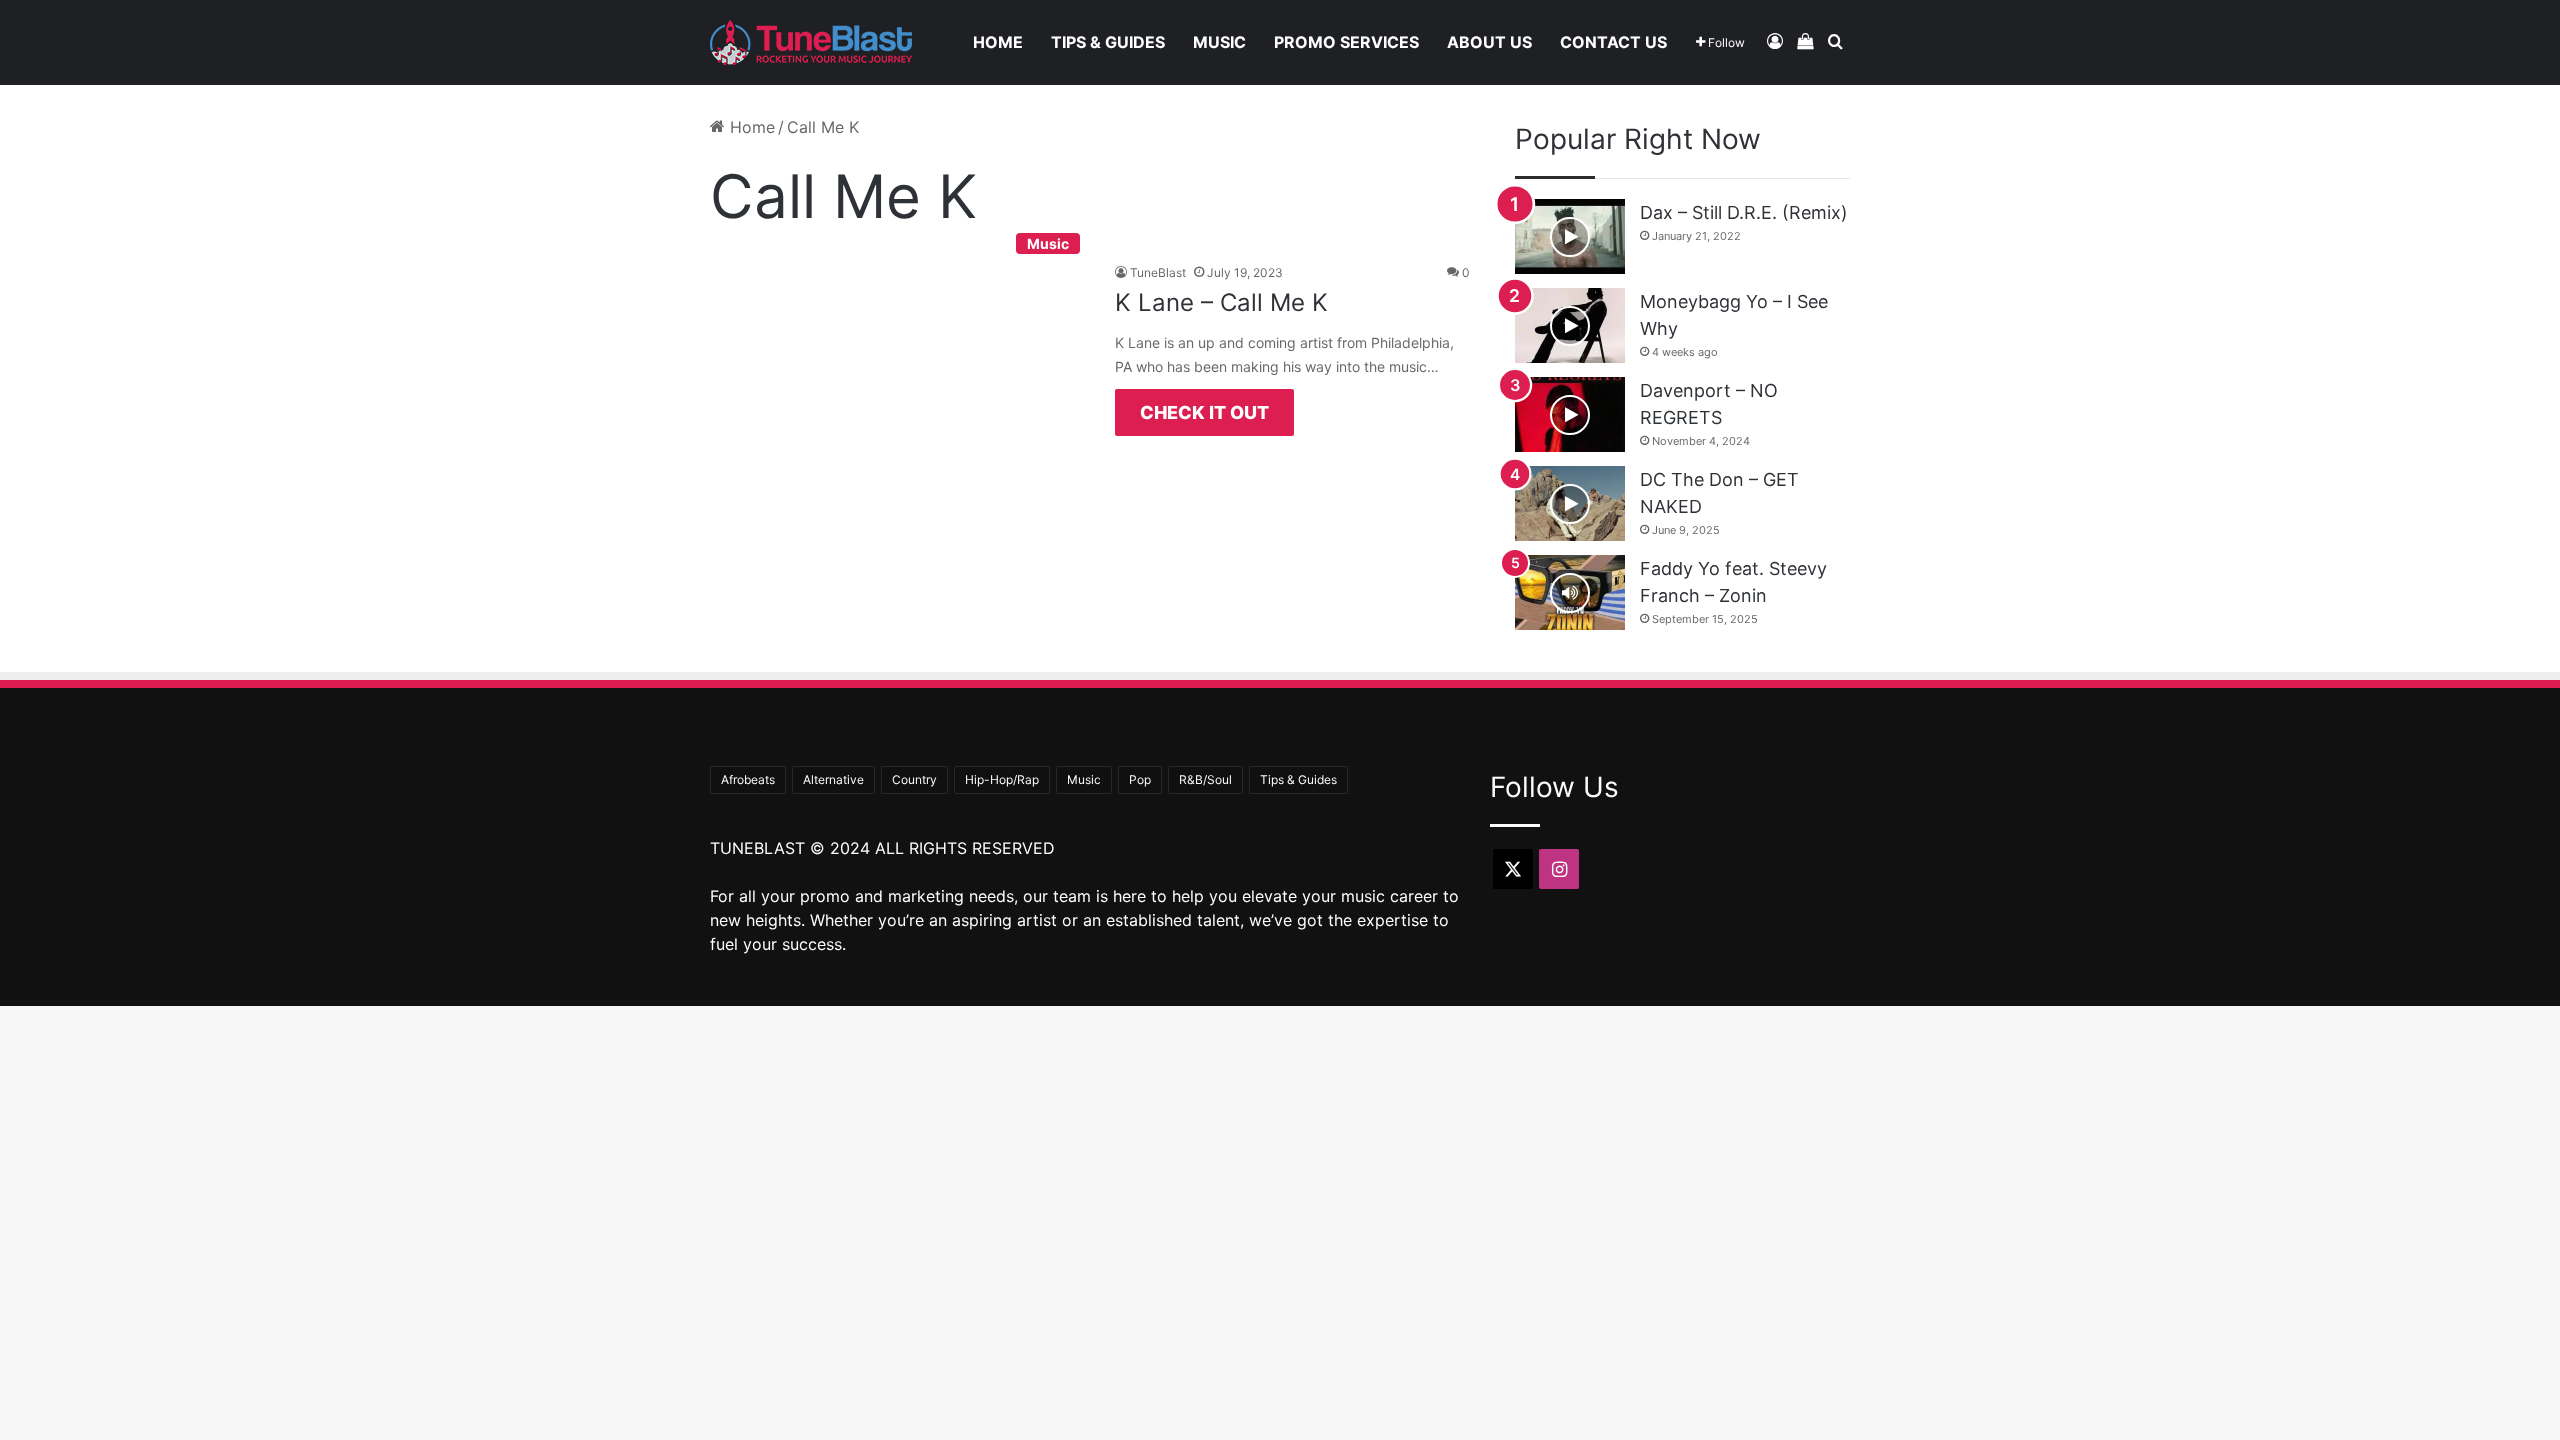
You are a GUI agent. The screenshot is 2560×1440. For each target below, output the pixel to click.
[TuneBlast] (811, 42)
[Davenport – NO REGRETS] (1570, 414)
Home (998, 42)
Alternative (833, 779)
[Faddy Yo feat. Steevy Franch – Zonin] (1570, 592)
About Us (1489, 42)
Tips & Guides (1108, 42)
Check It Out (1204, 412)
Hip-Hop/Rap (1002, 779)
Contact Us (1613, 42)
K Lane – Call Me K (1221, 302)
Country (914, 779)
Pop (1140, 779)
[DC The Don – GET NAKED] (1570, 503)
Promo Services (1346, 42)
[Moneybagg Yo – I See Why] (1570, 325)
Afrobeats (748, 779)
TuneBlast (1158, 272)
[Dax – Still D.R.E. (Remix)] (1570, 236)
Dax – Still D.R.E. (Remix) (1744, 212)
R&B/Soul (1205, 779)
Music (1219, 42)
